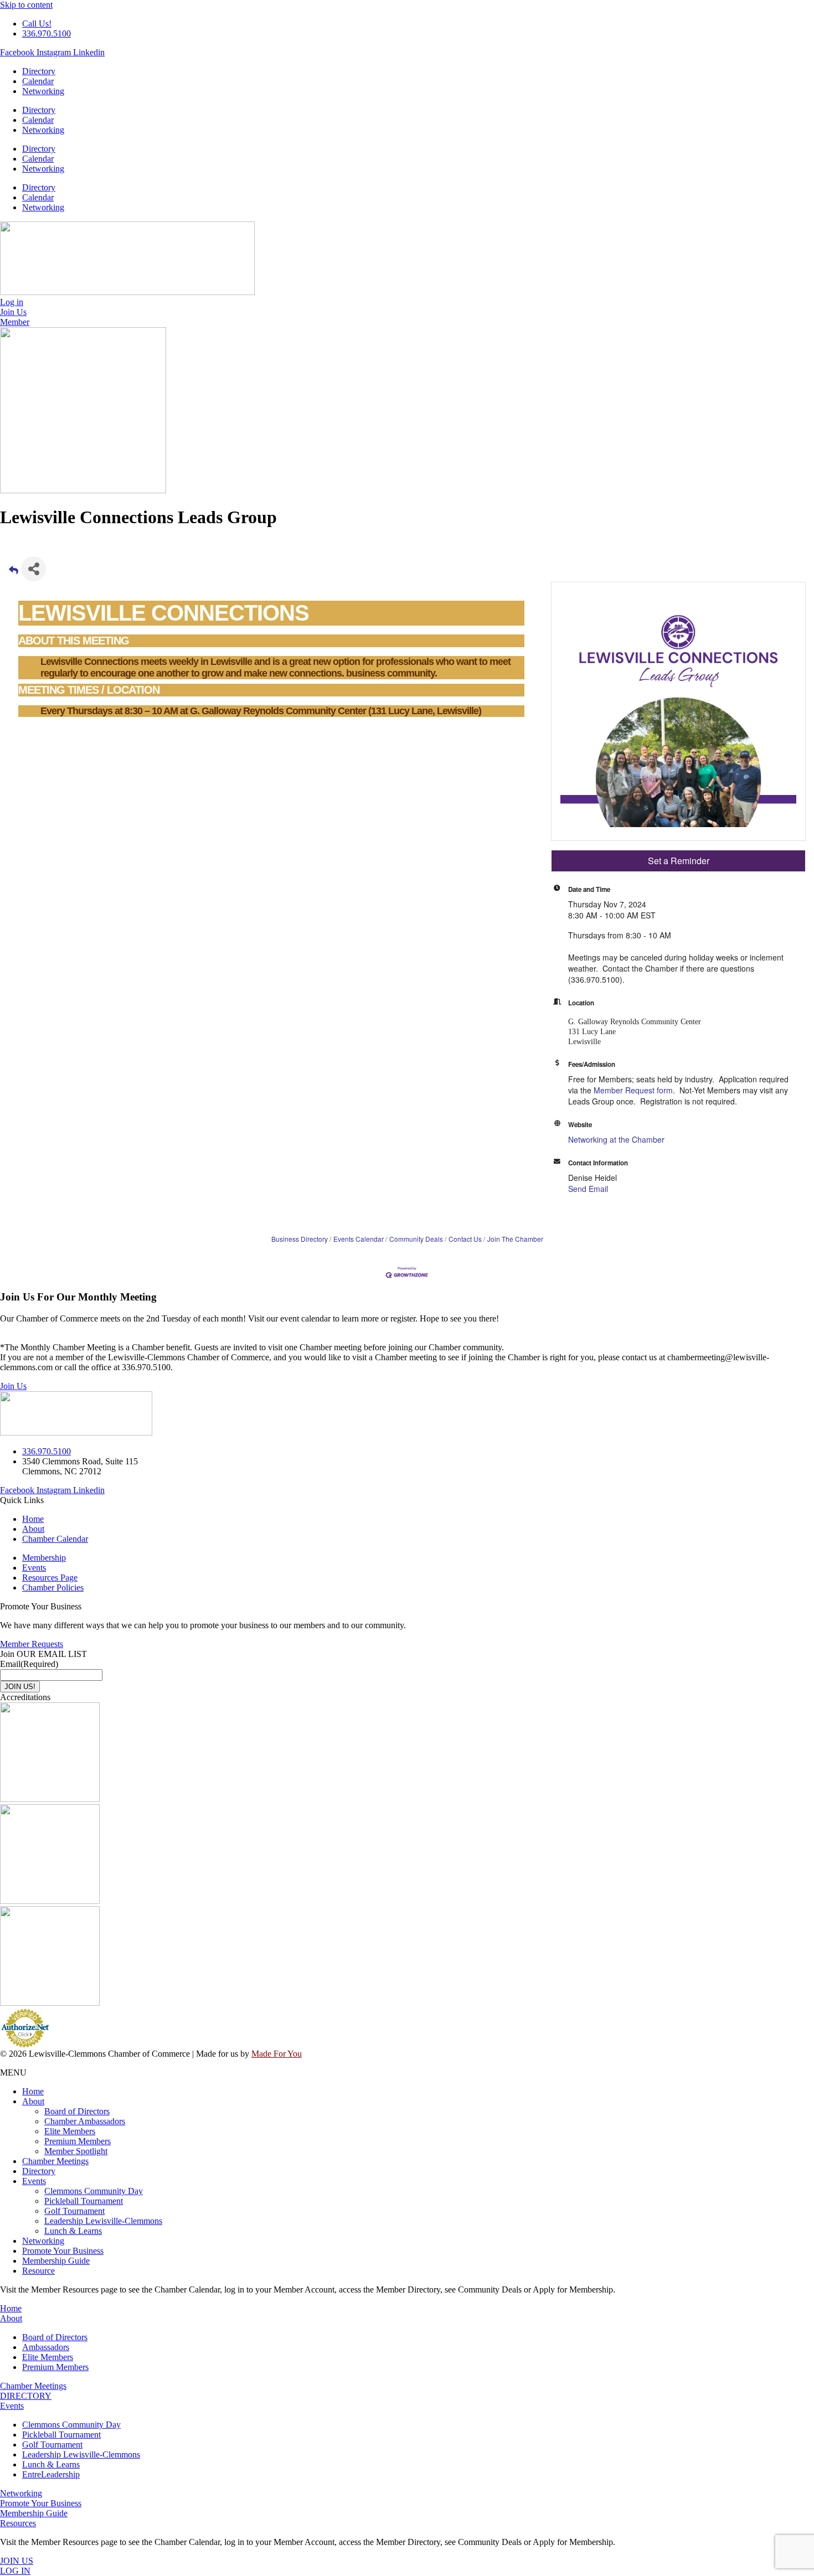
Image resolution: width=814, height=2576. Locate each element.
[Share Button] (34, 569)
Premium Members (78, 2141)
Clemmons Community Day (94, 2191)
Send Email (588, 1189)
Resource (38, 2271)
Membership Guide (56, 2261)
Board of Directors (77, 2111)
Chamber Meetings (55, 2161)
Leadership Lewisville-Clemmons (103, 2221)
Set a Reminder (679, 861)
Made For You (277, 2054)
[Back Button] (14, 572)
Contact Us (465, 1239)
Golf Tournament (74, 2211)
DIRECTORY (26, 2396)
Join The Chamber (515, 1239)
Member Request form (633, 1090)
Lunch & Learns (73, 2231)
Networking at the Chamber (616, 1139)
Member (15, 322)
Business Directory (300, 1239)
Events (34, 2181)
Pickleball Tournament (84, 2201)
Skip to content (26, 5)
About (33, 2101)
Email (29, 1664)
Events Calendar (359, 1239)
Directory (39, 71)
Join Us (13, 1386)
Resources (18, 2523)
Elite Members (70, 2131)
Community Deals (416, 1239)
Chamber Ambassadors (85, 2121)
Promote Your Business (63, 2251)
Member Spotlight (76, 2151)
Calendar (38, 81)
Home (33, 2091)
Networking (43, 91)
